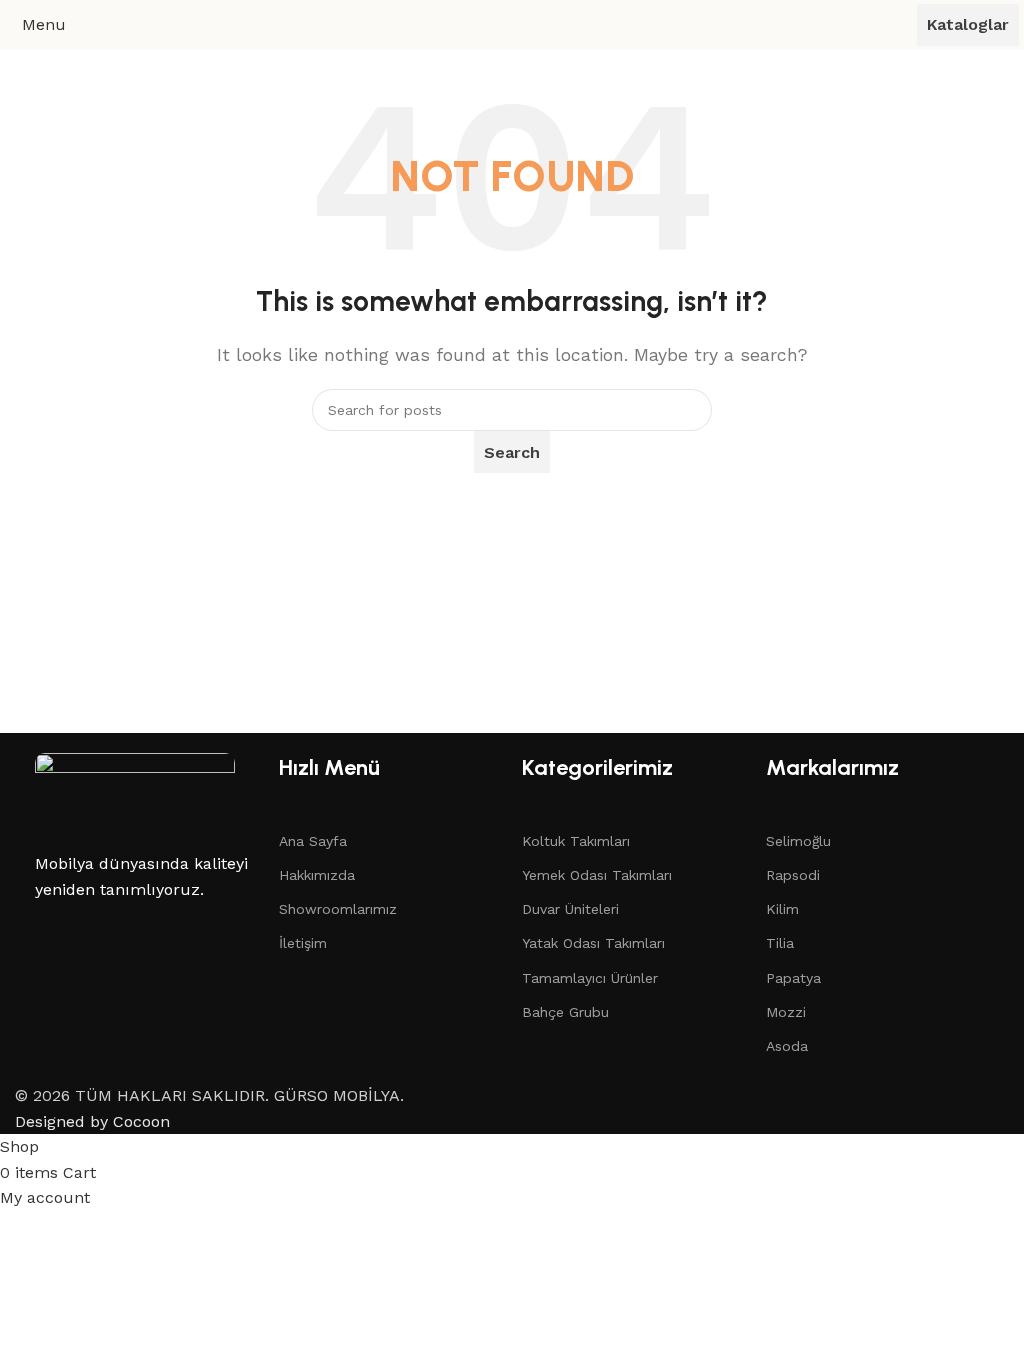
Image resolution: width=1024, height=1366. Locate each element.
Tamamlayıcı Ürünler (590, 978)
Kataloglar (968, 24)
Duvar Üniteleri (570, 909)
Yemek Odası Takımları (597, 875)
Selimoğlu (798, 841)
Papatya (793, 978)
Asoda (787, 1046)
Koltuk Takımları (576, 841)
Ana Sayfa (313, 841)
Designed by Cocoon (92, 1121)
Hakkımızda (317, 875)
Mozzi (786, 1012)
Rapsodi (793, 875)
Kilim (782, 909)
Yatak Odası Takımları (593, 943)
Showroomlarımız (338, 909)
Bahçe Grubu (565, 1012)
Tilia (780, 943)
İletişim (303, 943)
